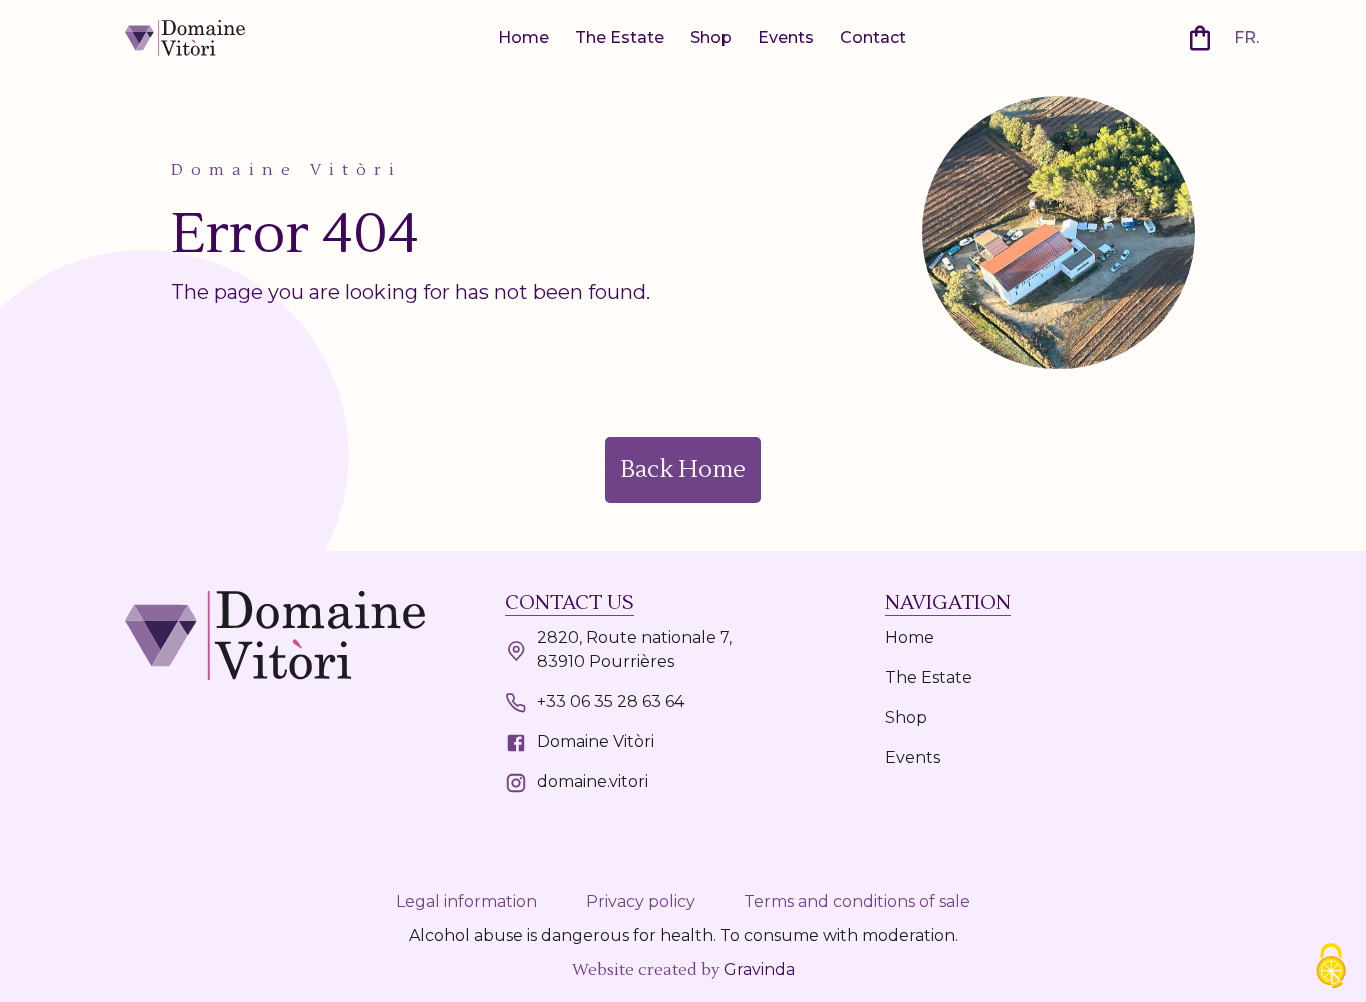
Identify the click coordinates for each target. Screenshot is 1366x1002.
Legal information (466, 901)
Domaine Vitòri (595, 741)
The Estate (619, 37)
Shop (711, 37)
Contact (873, 37)
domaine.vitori (592, 781)
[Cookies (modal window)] (1331, 967)
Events (786, 37)
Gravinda (759, 969)
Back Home (683, 469)
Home (523, 37)
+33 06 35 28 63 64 (610, 701)
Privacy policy (640, 901)
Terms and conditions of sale (857, 901)
